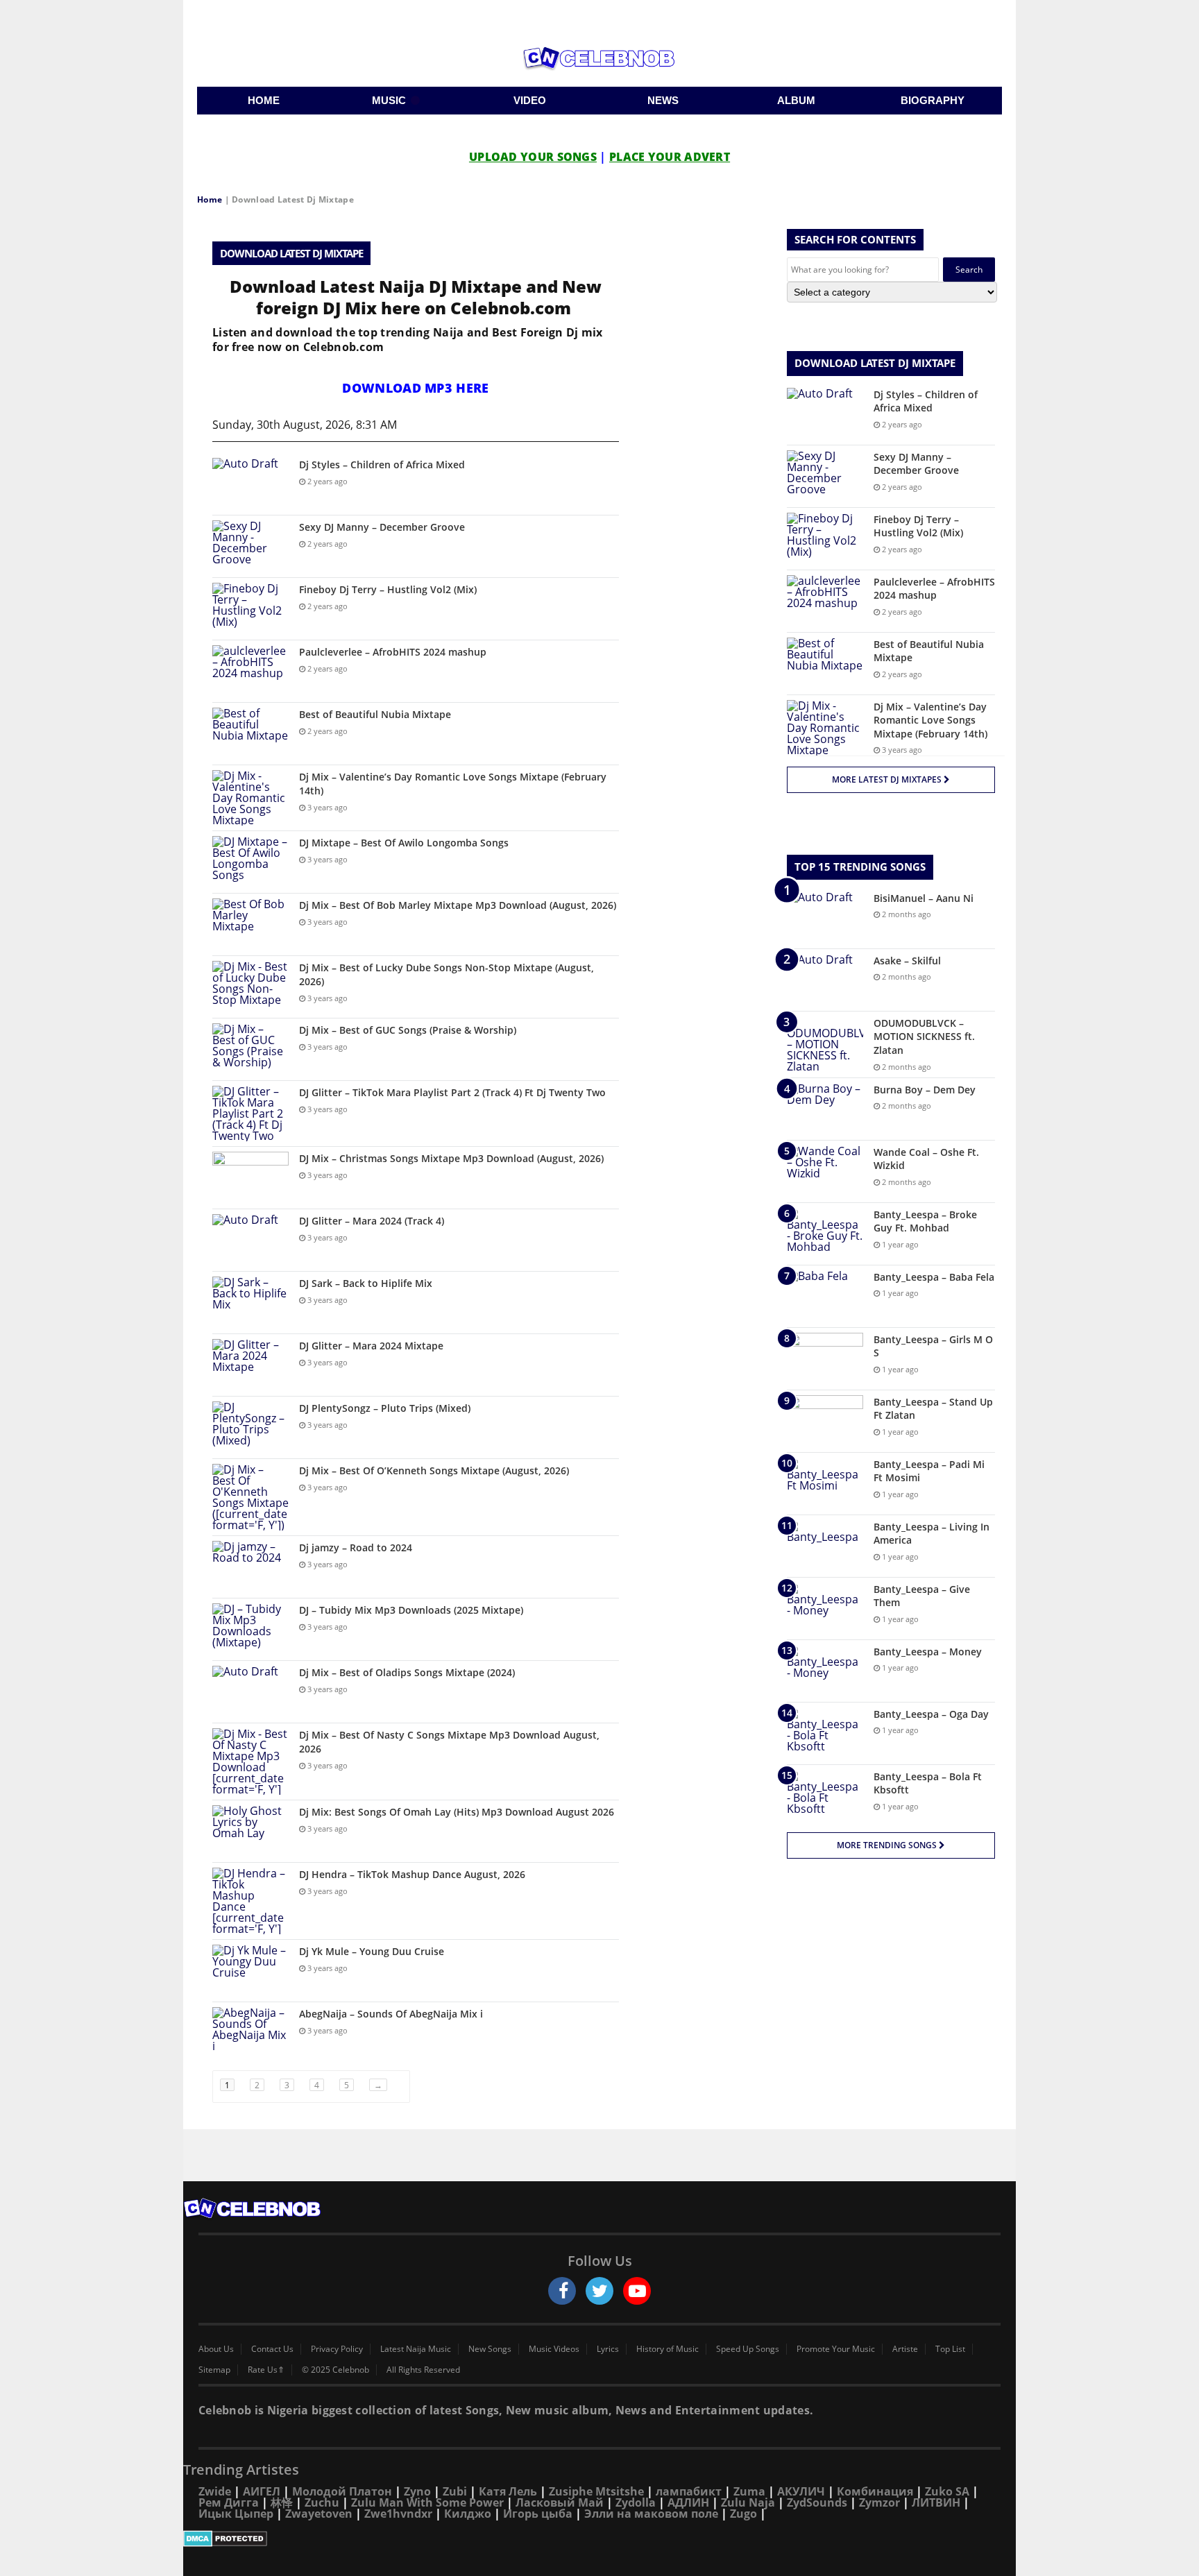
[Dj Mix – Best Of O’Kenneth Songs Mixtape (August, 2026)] (250, 1497)
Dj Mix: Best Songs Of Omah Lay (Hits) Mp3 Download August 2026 (457, 1812)
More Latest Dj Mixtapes (888, 779)
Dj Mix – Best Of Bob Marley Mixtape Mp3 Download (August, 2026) (458, 905)
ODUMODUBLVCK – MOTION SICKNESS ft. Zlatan (924, 1037)
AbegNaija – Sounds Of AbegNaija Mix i (391, 2014)
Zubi (455, 2491)
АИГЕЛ (262, 2491)
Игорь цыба (538, 2514)
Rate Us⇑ (266, 2370)
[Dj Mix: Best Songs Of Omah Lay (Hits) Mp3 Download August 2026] (250, 1831)
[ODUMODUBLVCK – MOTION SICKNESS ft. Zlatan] (825, 1044)
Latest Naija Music (416, 2349)
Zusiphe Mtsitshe (596, 2491)
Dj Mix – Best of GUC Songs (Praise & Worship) (408, 1030)
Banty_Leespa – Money (928, 1652)
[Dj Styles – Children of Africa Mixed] (250, 484)
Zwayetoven (319, 2514)
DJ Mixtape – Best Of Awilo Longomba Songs (404, 843)
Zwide (215, 2491)
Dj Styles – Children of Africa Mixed (382, 464)
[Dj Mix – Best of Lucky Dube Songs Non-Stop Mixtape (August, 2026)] (250, 987)
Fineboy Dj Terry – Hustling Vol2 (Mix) (388, 589)
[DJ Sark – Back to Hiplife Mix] (250, 1303)
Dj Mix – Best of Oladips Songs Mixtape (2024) (407, 1672)
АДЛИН (688, 2502)
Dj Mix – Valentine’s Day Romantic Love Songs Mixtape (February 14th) (930, 720)
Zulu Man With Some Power (427, 2502)
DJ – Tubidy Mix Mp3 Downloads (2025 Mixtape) (411, 1610)
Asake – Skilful (907, 961)
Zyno (417, 2491)
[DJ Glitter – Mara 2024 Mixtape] (250, 1365)
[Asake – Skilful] (825, 980)
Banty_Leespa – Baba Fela (934, 1277)
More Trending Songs (888, 1845)
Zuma (749, 2491)
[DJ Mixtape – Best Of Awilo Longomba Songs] (250, 862)
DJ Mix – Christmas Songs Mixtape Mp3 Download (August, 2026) (451, 1158)
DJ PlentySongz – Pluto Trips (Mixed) (385, 1408)
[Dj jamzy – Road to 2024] (250, 1567)
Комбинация (875, 2491)
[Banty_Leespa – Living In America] (825, 1546)
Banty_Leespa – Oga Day (931, 1714)
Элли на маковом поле (651, 2514)
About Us (216, 2349)
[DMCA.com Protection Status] (599, 2539)
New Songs (490, 2349)
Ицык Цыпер (236, 2514)
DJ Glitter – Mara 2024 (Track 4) (372, 1221)
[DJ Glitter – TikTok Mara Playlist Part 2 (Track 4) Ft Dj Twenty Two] (250, 1114)
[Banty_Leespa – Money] (825, 1671)
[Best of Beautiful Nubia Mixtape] (250, 734)
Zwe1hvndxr (398, 2514)
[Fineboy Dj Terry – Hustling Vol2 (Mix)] (250, 609)
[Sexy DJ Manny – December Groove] (250, 546)
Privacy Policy (337, 2349)
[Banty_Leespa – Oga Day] (825, 1733)
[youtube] (637, 2291)
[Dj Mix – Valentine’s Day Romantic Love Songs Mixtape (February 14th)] (250, 798)
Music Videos (554, 2349)
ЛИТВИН (936, 2502)
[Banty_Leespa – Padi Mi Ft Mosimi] (825, 1484)
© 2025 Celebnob (335, 2370)
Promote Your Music (836, 2349)
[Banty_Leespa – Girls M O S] (825, 1359)
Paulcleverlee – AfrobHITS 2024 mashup (393, 652)
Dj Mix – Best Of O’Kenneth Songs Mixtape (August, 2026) (434, 1470)
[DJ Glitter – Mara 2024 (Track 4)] (250, 1240)
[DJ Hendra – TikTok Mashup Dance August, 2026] (250, 1901)
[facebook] (562, 2291)
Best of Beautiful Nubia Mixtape (375, 714)
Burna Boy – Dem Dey (925, 1090)
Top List (950, 2349)
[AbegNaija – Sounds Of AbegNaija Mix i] (250, 2033)
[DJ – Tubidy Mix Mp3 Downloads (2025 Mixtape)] (250, 1629)
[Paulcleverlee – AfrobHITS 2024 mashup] (250, 671)
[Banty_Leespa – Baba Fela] (825, 1296)
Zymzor (879, 2502)
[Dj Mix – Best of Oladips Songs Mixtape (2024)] (250, 1692)
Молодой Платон (342, 2491)
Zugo (743, 2514)
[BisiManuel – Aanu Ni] (825, 918)
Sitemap (214, 2370)
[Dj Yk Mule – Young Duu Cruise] (250, 1971)
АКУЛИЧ (801, 2491)
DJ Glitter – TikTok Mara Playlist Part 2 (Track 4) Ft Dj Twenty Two (452, 1092)
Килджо (468, 2514)
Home (210, 199)
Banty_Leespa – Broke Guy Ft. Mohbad (925, 1221)
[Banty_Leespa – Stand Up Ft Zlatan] (825, 1421)
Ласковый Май (560, 2502)
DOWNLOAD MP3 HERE (415, 388)
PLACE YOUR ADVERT (670, 157)
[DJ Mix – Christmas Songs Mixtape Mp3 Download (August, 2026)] (250, 1178)
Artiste (905, 2349)
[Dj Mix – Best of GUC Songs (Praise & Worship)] (250, 1049)
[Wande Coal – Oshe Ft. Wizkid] (825, 1171)
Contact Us (272, 2349)
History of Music (667, 2349)
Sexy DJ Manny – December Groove (382, 527)
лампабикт (689, 2491)
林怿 (282, 2502)
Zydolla (636, 2502)
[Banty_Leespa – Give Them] (825, 1609)
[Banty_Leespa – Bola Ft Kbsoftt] (825, 1796)
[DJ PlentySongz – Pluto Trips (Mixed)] (250, 1427)
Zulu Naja (748, 2502)
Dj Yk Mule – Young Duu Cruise (372, 1951)
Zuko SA (947, 2491)
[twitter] (599, 2291)
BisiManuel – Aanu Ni (924, 898)
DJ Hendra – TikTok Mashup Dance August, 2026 (412, 1874)
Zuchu (322, 2502)
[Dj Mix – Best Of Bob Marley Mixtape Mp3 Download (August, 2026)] (250, 924)
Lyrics (608, 2349)
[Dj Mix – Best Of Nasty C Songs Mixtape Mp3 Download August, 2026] (250, 1762)
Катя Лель (508, 2491)
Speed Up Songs (748, 2349)
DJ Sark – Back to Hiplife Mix (366, 1283)
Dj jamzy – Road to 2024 (356, 1547)
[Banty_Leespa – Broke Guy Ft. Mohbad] (825, 1234)
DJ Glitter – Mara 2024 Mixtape (371, 1346)
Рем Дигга (229, 2502)
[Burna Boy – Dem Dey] (825, 1109)
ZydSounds (817, 2502)
